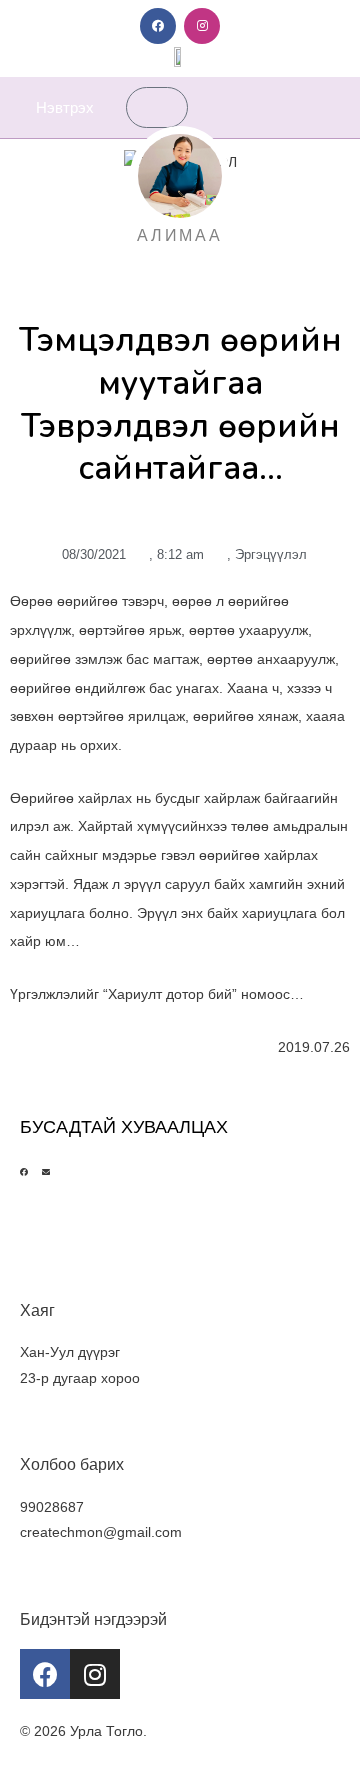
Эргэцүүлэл (271, 554)
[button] (329, 107)
